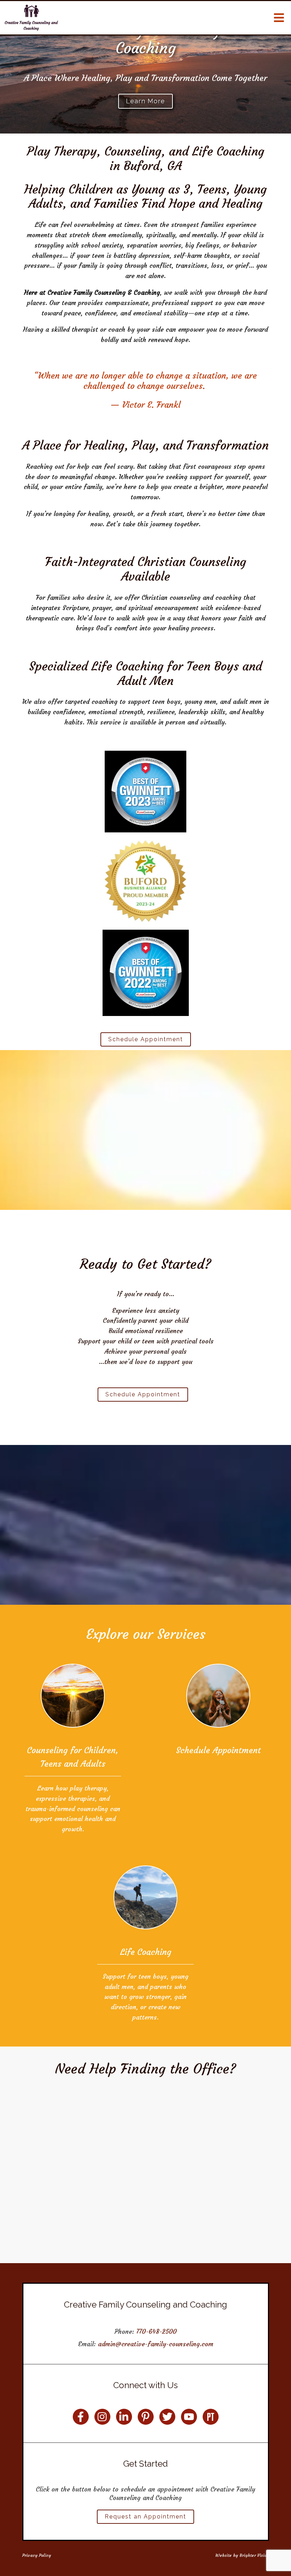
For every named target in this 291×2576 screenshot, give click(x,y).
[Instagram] (102, 2417)
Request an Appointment (145, 2517)
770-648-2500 (157, 2332)
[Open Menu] (279, 18)
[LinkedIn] (124, 2417)
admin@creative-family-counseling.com (156, 2344)
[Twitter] (167, 2417)
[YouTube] (189, 2417)
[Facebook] (81, 2417)
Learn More (145, 101)
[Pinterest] (146, 2417)
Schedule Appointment (146, 1039)
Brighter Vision (254, 2555)
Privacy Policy (37, 2555)
